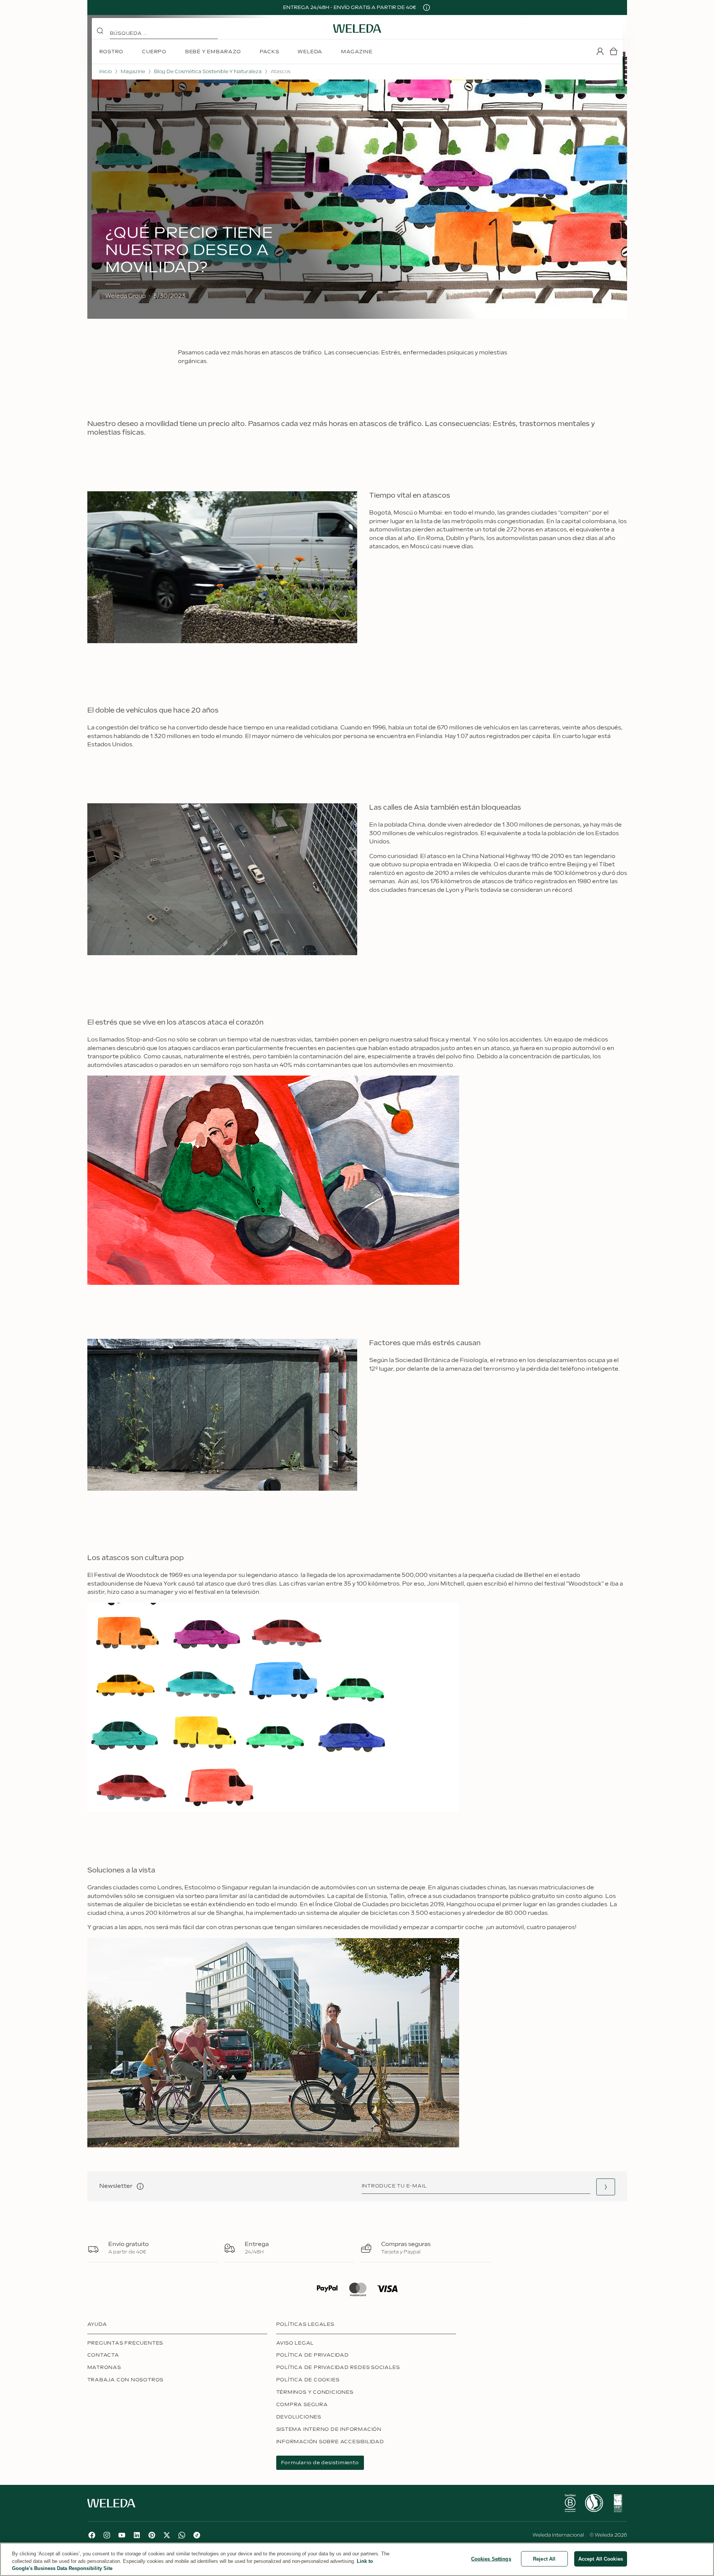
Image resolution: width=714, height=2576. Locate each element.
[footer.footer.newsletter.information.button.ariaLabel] (140, 2186)
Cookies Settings (491, 2559)
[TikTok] (197, 2535)
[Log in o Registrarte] (600, 51)
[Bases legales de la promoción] (427, 8)
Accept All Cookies (601, 2559)
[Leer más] (570, 2503)
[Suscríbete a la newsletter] (606, 2187)
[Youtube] (122, 2535)
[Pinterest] (152, 2535)
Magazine (133, 72)
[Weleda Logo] (357, 29)
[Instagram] (107, 2535)
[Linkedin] (137, 2535)
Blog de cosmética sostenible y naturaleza (208, 72)
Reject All (544, 2559)
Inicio (106, 72)
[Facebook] (92, 2535)
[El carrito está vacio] (614, 51)
